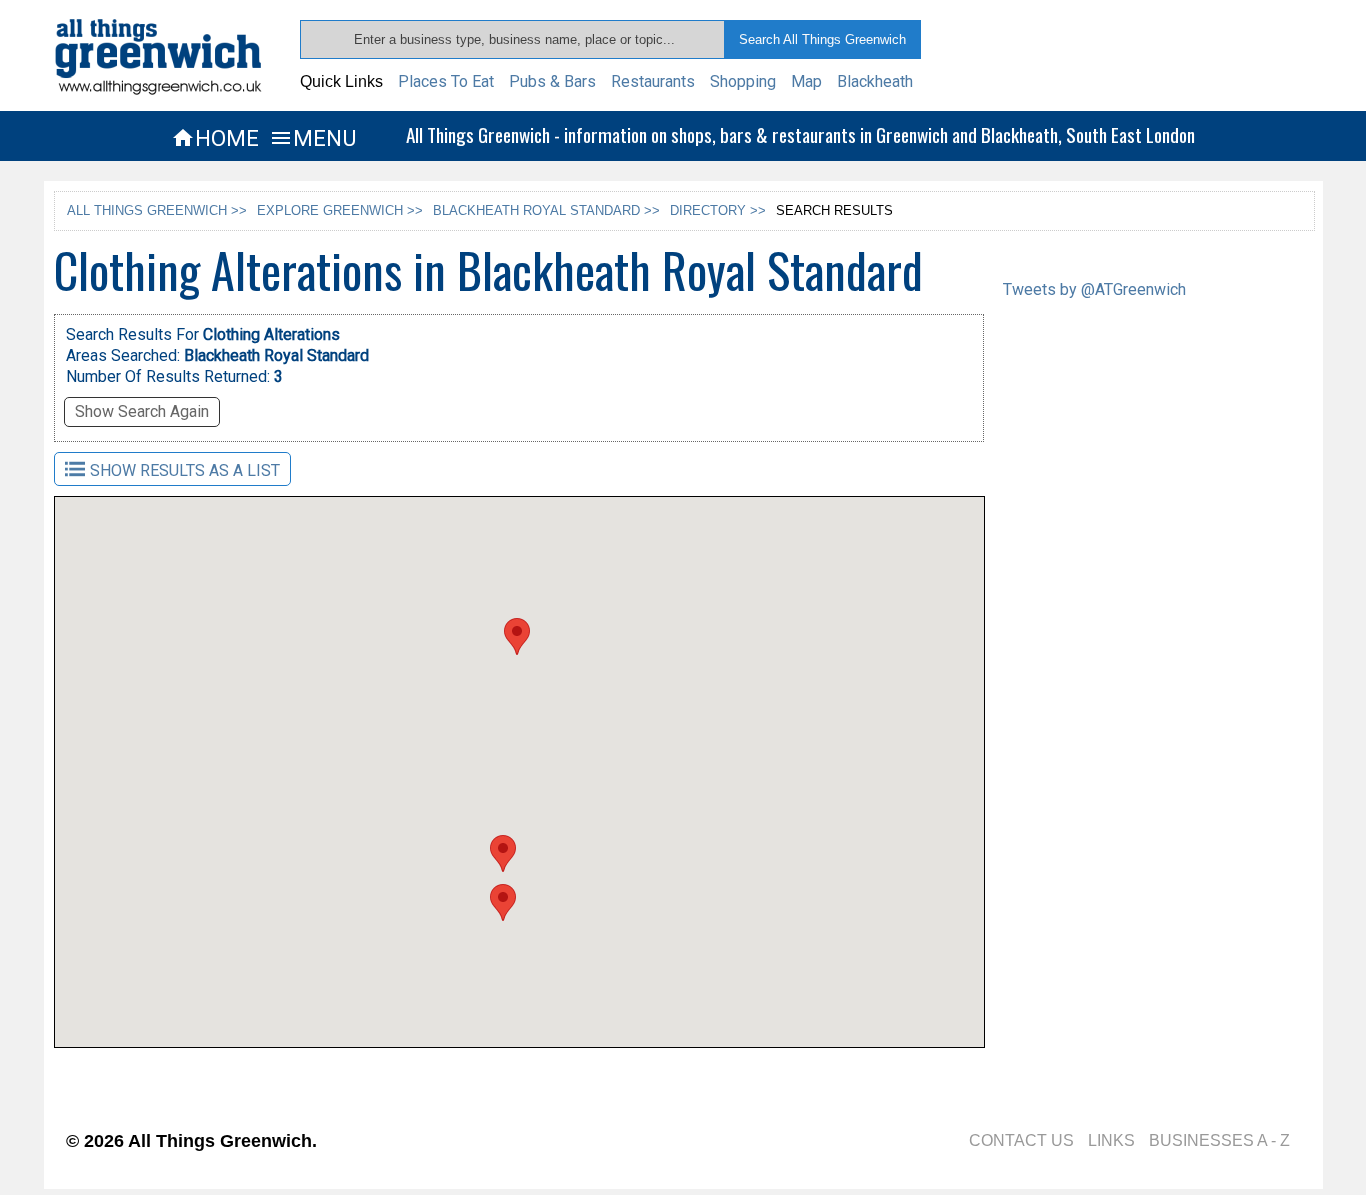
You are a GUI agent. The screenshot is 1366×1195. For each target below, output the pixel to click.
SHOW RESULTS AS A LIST (185, 470)
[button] (517, 636)
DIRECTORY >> (718, 210)
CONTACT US (1021, 1140)
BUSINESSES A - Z (1219, 1140)
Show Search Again (142, 411)
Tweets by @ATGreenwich (1094, 289)
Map (806, 81)
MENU (312, 138)
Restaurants (653, 81)
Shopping (743, 81)
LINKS (1111, 1140)
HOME (215, 138)
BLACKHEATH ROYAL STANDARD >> (546, 210)
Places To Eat (446, 81)
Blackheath (875, 81)
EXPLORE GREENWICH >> (340, 210)
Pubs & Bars (552, 81)
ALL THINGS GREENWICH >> (157, 210)
